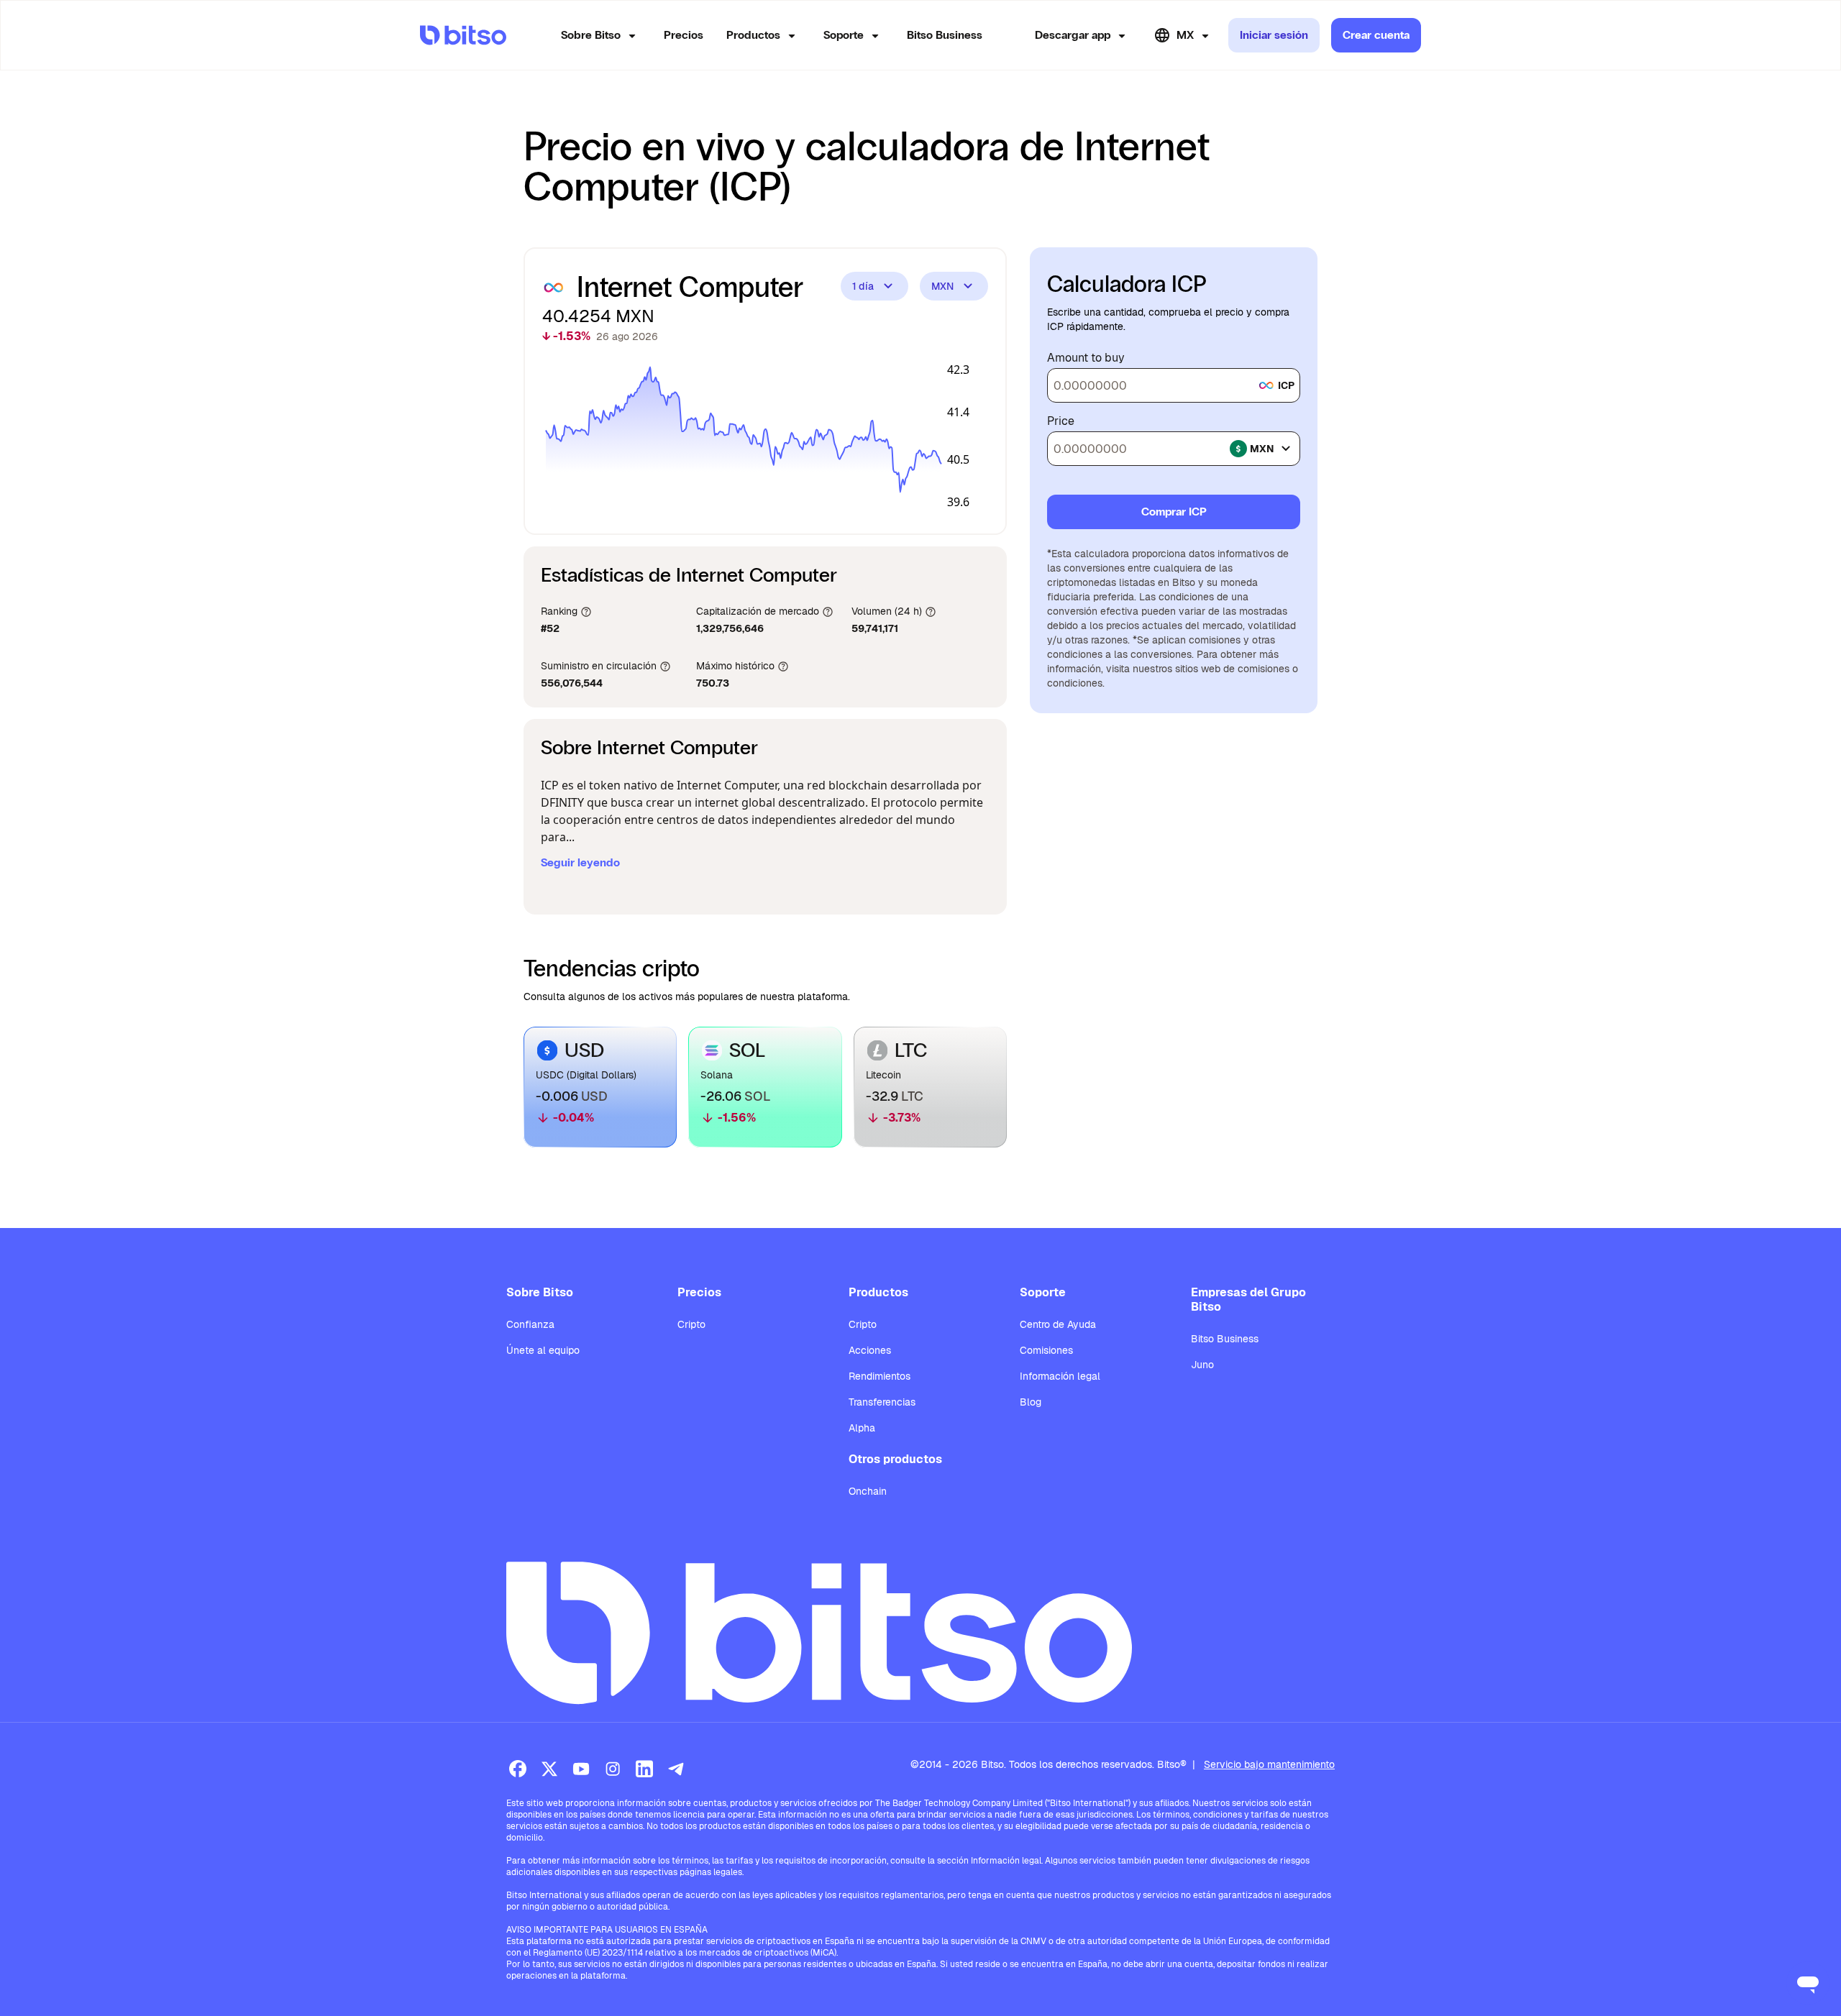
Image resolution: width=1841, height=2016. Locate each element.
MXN (942, 286)
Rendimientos (880, 1376)
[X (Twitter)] (549, 1769)
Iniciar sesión (1274, 35)
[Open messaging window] (1808, 1983)
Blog (1031, 1402)
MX (1185, 35)
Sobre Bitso (591, 35)
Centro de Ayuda (1058, 1324)
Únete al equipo (543, 1350)
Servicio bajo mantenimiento (1269, 1764)
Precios (684, 35)
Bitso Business (945, 35)
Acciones (870, 1350)
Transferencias (882, 1402)
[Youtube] (581, 1769)
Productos (753, 35)
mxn (1262, 449)
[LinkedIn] (644, 1769)
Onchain (868, 1491)
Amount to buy (1086, 358)
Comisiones (1046, 1350)
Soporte (844, 35)
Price (1061, 421)
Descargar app (1073, 35)
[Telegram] (676, 1769)
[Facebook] (518, 1769)
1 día (863, 286)
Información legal (1060, 1376)
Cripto (691, 1324)
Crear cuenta (1376, 35)
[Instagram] (613, 1769)
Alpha (862, 1428)
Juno (1202, 1365)
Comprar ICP (1174, 512)
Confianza (530, 1324)
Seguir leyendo (580, 862)
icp (1286, 385)
